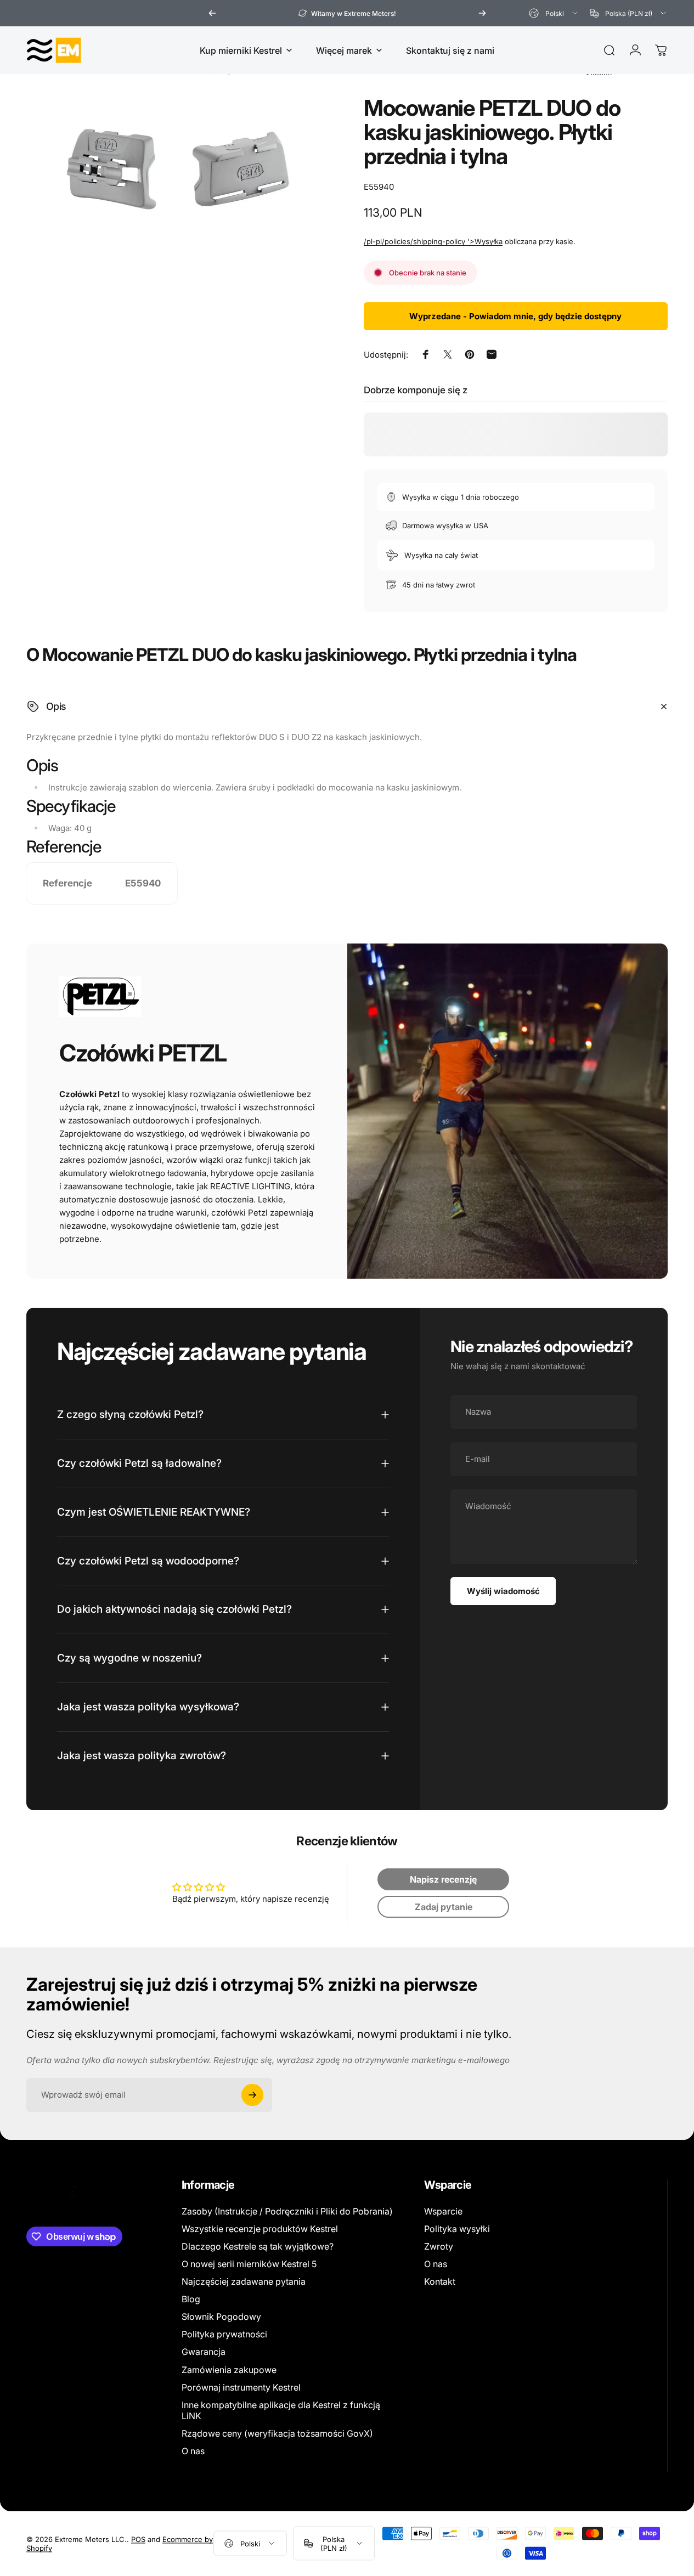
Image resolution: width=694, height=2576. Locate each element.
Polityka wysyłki (457, 2229)
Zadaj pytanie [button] (444, 1907)
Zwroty (439, 2246)
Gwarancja (204, 2352)
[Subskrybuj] (252, 2095)
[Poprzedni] (212, 13)
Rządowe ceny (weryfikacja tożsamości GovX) (277, 2433)
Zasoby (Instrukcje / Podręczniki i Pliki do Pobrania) (287, 2211)
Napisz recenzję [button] (443, 1879)
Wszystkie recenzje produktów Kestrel (260, 2229)
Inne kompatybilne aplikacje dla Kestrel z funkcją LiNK (281, 2410)
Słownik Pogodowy (221, 2317)
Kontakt (440, 2281)
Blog (191, 2299)
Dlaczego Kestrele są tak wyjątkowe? (258, 2246)
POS (138, 2539)
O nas (193, 2451)
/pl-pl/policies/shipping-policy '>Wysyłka (433, 241)
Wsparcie (443, 2211)
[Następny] (482, 13)
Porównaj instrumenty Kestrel (241, 2387)
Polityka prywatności (224, 2334)
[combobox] (554, 13)
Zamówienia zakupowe (229, 2370)
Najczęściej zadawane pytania (244, 2281)
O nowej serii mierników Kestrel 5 (249, 2264)
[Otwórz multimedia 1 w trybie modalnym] (178, 162)
